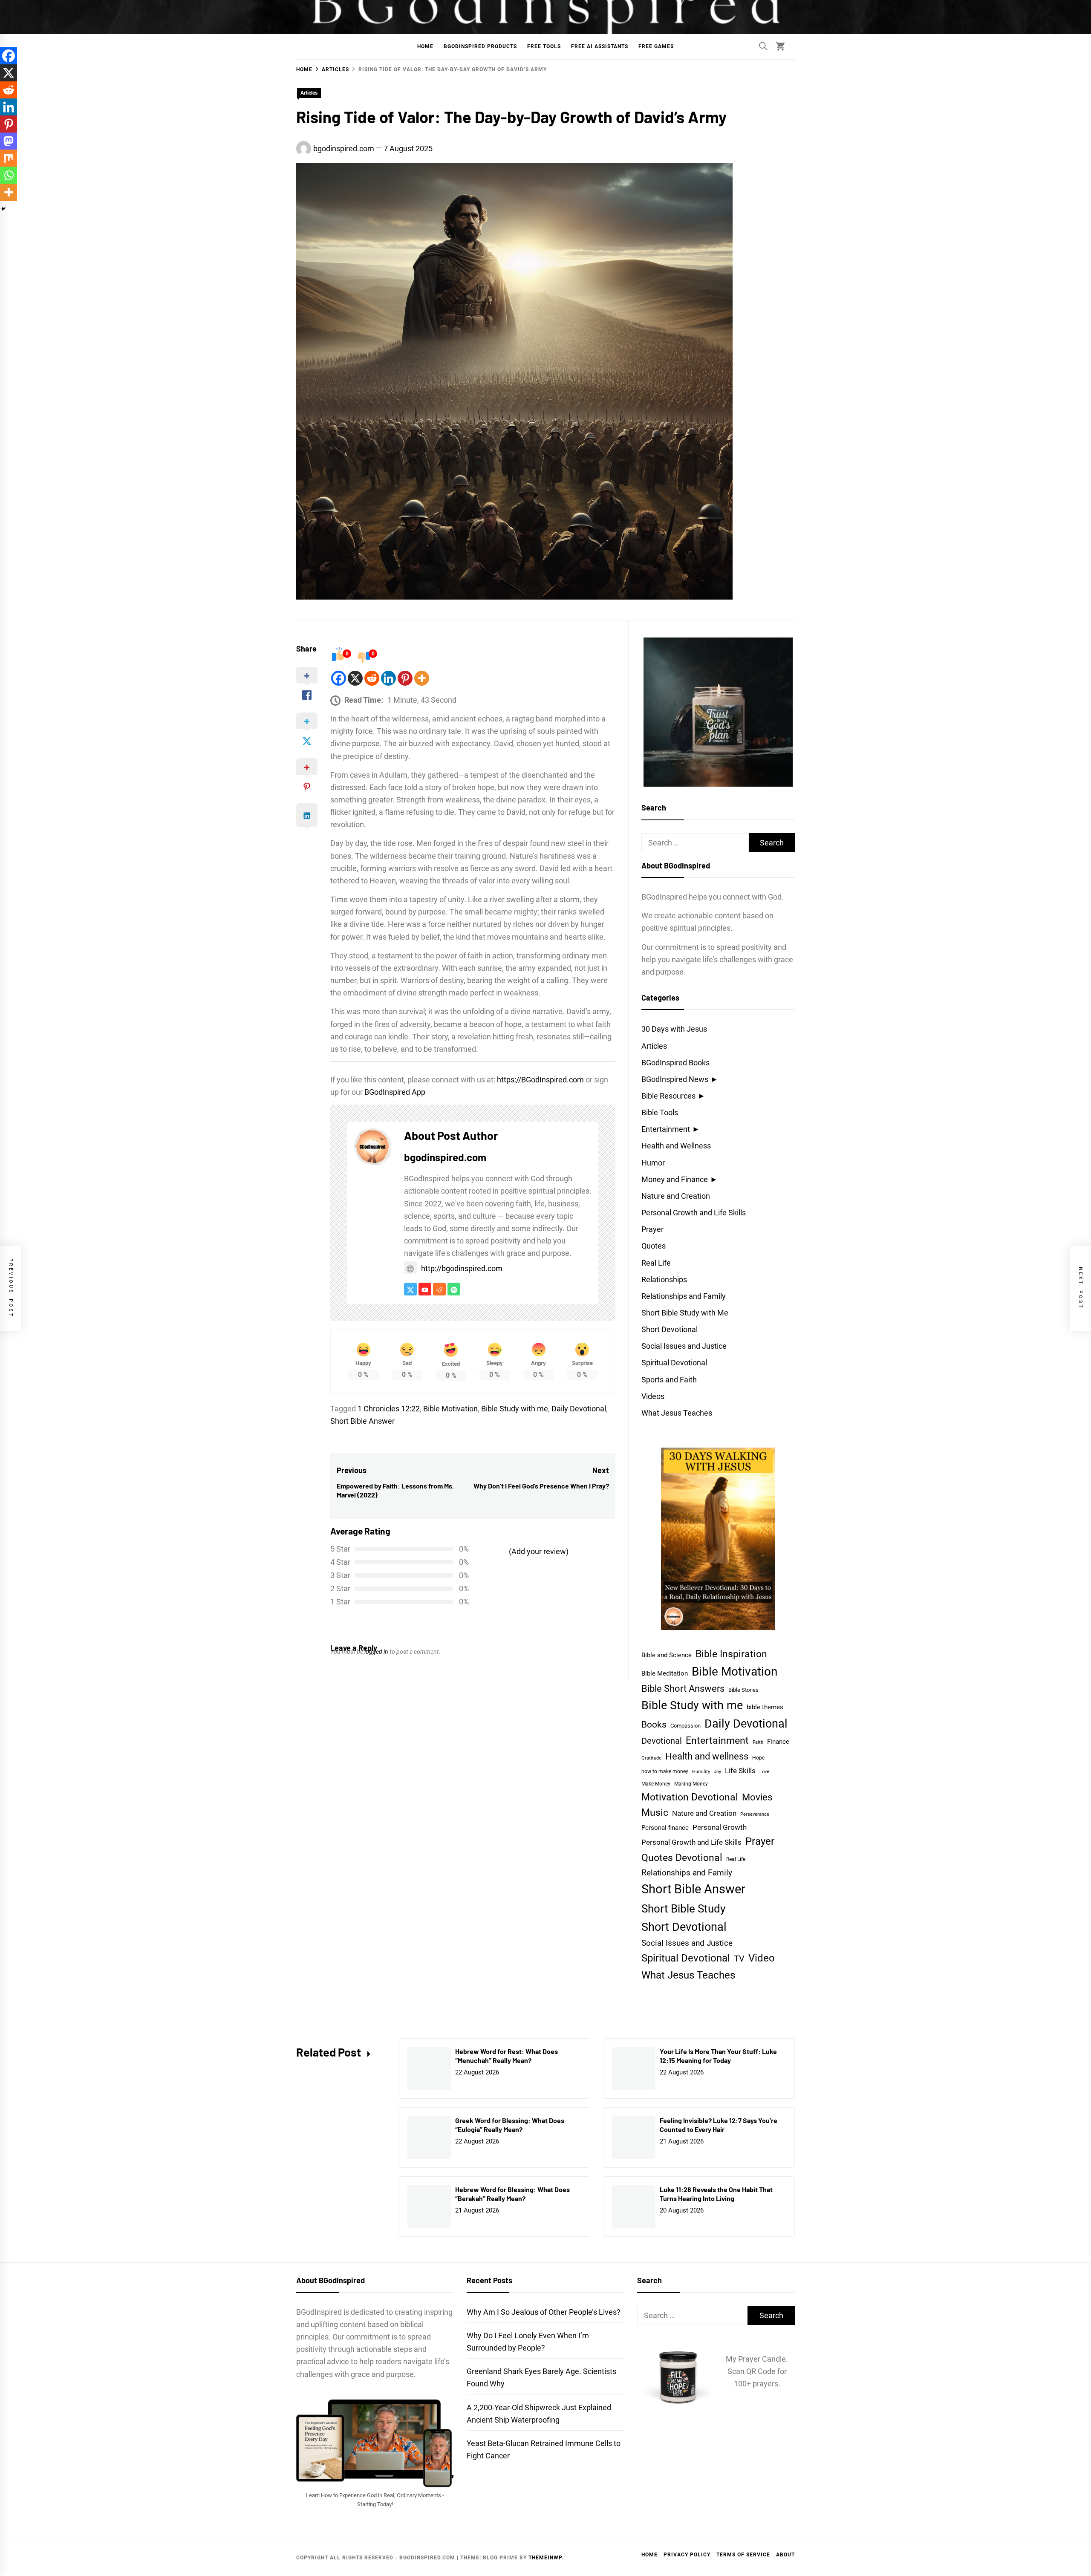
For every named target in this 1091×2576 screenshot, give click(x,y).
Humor (653, 1163)
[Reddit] (372, 678)
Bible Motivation (450, 1409)
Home (425, 46)
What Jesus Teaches (677, 1413)
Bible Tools (660, 1112)
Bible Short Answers (683, 1689)
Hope (758, 1758)
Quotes (654, 1246)
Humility (701, 1772)
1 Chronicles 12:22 (389, 1409)
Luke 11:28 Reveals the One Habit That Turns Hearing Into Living (716, 2194)
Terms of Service (743, 2555)
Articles (309, 93)
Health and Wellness (676, 1146)
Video (762, 1958)
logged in (376, 1652)
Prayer (652, 1229)
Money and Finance (675, 1179)
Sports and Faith (669, 1380)
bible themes (765, 1707)
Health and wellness (707, 1756)
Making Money (691, 1784)
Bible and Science (667, 1655)
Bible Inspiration (731, 1654)
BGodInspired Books (675, 1063)
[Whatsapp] (9, 175)
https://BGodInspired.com (540, 1080)
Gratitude (651, 1758)
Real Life (656, 1263)
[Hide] (3, 209)
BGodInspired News (675, 1079)
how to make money (665, 1771)
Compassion (685, 1726)
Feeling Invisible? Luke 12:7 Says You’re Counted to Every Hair (719, 2125)
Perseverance (755, 1814)
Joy (717, 1772)
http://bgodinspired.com (462, 1268)
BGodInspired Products (480, 46)
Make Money (656, 1784)
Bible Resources (668, 1096)
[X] (355, 678)
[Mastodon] (9, 141)
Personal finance (665, 1828)
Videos (653, 1396)
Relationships (664, 1279)
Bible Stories (743, 1690)
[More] (422, 678)
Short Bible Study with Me (685, 1313)
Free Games (656, 46)
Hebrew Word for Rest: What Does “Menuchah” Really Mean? (507, 2056)
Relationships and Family (684, 1296)
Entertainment (666, 1129)
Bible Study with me (515, 1409)
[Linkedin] (388, 678)
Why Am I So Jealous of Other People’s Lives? (544, 2312)
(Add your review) (539, 1551)
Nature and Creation (676, 1196)
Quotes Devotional (682, 1858)
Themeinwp (545, 2558)
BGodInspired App (395, 1092)
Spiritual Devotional (674, 1363)
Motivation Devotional (690, 1797)
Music (655, 1813)
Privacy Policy (687, 2555)
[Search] (763, 46)
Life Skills (740, 1771)
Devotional (662, 1741)
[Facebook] (339, 678)
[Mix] (9, 158)
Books (654, 1724)
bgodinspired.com (344, 149)
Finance (778, 1742)
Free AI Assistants (600, 46)
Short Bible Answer (362, 1421)
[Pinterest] (405, 678)
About (785, 2555)
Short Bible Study (683, 1908)
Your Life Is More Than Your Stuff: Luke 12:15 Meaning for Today (718, 2056)
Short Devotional (670, 1329)
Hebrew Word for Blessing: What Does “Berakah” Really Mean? (512, 2194)
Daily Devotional (579, 1409)
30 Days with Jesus (674, 1029)
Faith (758, 1742)
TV (739, 1959)
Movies (757, 1797)
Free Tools (544, 46)
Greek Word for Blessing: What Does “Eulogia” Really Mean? (510, 2125)
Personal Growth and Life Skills (694, 1213)
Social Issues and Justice (684, 1346)
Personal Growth (720, 1827)
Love (764, 1772)
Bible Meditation (665, 1673)
